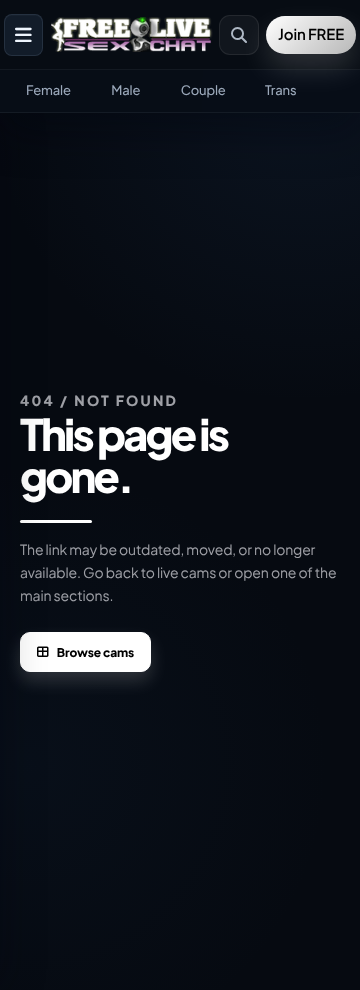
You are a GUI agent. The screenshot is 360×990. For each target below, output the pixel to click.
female (48, 90)
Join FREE (311, 34)
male (125, 90)
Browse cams (95, 652)
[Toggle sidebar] (23, 35)
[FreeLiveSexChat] (133, 34)
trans (280, 90)
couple (203, 90)
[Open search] (239, 35)
